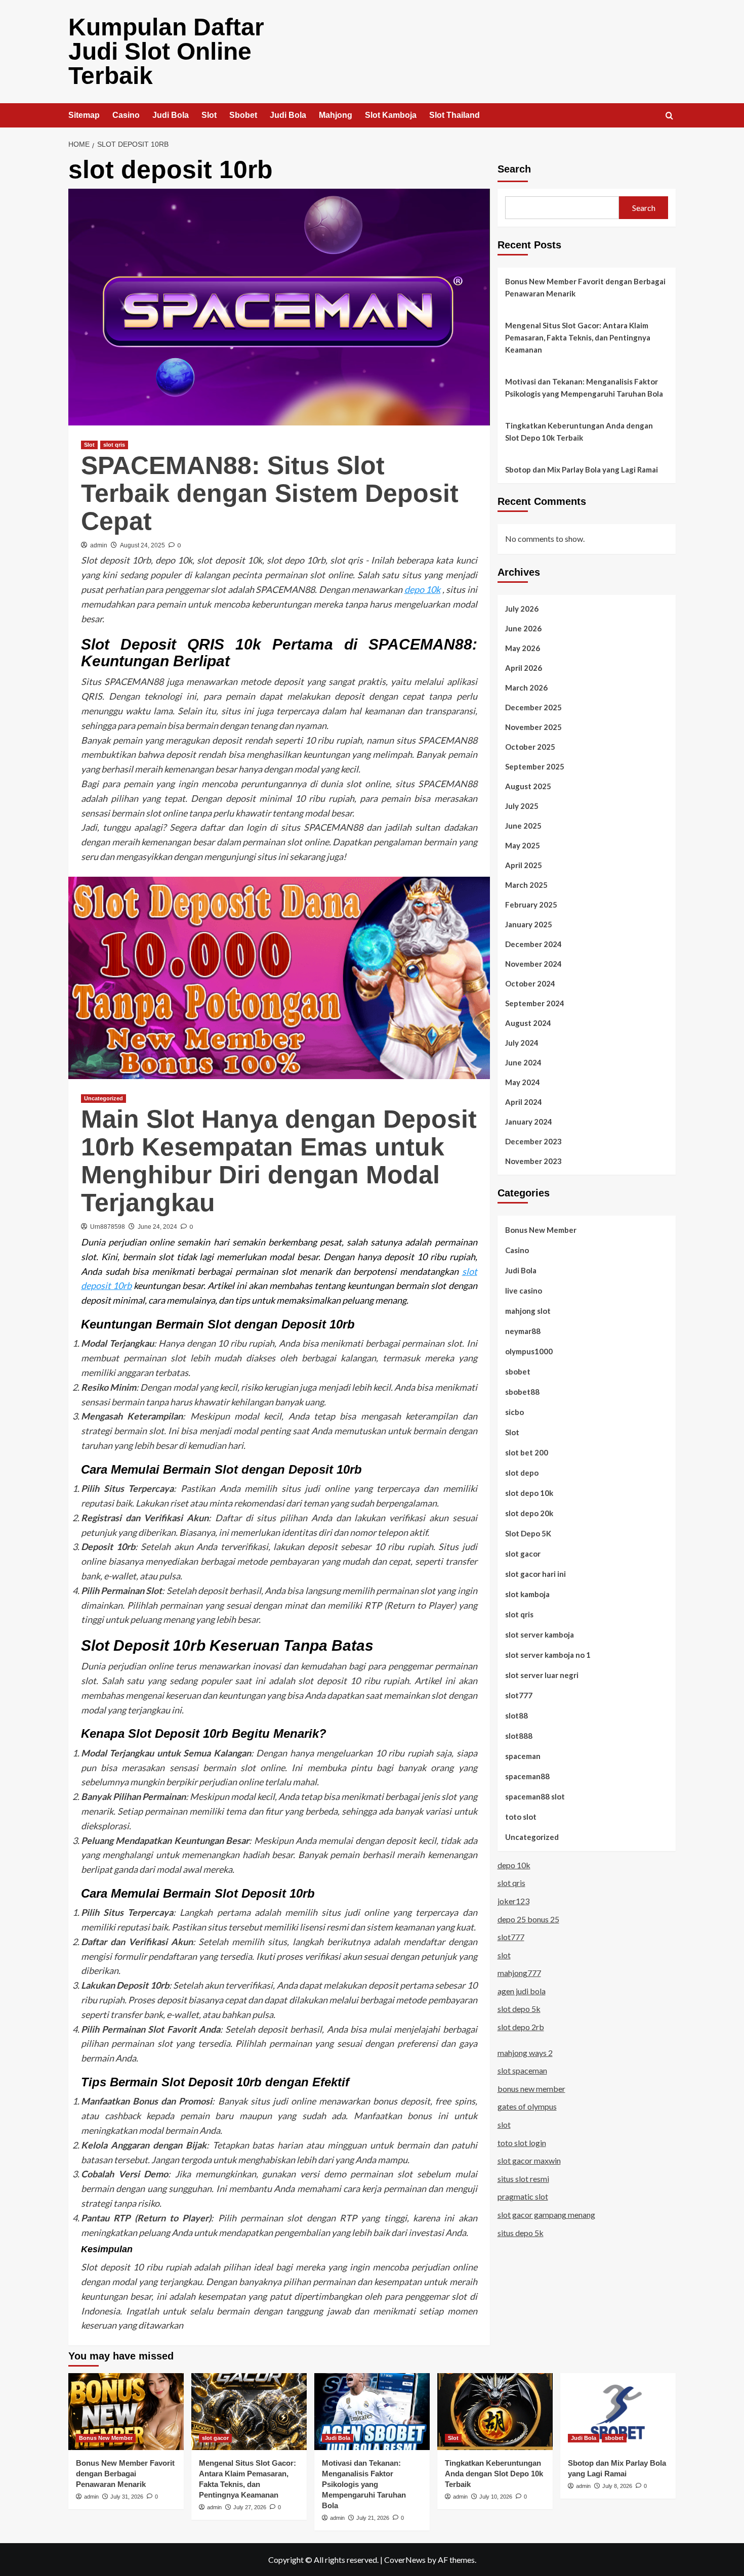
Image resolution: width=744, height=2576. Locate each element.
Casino (126, 115)
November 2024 (533, 963)
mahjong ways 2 (525, 2052)
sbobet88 (522, 1391)
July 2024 (522, 1042)
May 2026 (523, 648)
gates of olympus (527, 2106)
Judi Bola (171, 115)
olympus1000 (529, 1351)
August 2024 (528, 1022)
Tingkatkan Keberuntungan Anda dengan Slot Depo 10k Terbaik (579, 432)
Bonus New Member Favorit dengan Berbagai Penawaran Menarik (585, 287)
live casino (524, 1290)
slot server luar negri (542, 1675)
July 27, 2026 (250, 2507)
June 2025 (523, 825)
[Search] (669, 116)
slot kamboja (527, 1594)
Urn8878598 (108, 1227)
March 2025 (526, 884)
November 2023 (533, 1161)
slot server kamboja (540, 1634)
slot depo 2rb (521, 2026)
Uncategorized (104, 1098)
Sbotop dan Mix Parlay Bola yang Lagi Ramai (582, 469)
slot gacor (523, 1553)
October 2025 (530, 746)
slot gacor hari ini (535, 1573)
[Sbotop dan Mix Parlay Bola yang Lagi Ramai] (618, 2412)
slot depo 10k (529, 1492)
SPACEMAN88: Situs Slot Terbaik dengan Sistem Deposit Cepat (270, 493)
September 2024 (535, 1003)
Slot (209, 115)
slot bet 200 (527, 1452)
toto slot (521, 1816)
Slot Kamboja (391, 115)
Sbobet (243, 115)
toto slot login (522, 2142)
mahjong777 (519, 1973)
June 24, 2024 (157, 1227)
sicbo (514, 1411)
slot (504, 1955)
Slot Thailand (454, 115)
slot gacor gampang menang (546, 2214)
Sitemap (84, 115)
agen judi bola (522, 1990)
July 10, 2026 (496, 2497)
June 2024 (523, 1062)
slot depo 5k (519, 2009)
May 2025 (523, 845)
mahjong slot (528, 1310)
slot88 (516, 1715)
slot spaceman (522, 2070)
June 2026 (523, 628)
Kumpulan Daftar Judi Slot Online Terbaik (166, 51)
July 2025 (522, 805)
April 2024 (524, 1101)
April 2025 (524, 865)
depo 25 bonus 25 (528, 1919)
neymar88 (523, 1330)
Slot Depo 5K (528, 1533)
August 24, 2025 (142, 545)
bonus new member (531, 2088)
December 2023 (533, 1141)
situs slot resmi (523, 2178)
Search (514, 169)
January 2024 (529, 1121)
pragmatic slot (523, 2196)
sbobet (518, 1371)
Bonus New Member (541, 1229)
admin (99, 545)
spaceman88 (527, 1776)
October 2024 (530, 983)
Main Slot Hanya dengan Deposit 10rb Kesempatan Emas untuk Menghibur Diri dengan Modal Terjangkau (279, 1161)
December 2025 (533, 707)
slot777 (519, 1695)
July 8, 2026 (617, 2486)
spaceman (523, 1755)
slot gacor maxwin (529, 2160)
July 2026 (522, 608)
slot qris (114, 445)
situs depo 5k (521, 2232)
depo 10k (423, 589)
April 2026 (524, 667)
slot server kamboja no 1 (548, 1654)
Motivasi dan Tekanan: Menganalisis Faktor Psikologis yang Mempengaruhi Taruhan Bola (584, 388)
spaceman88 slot (535, 1796)
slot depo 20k (529, 1513)
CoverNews (405, 2560)
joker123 (513, 1900)
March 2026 (526, 687)
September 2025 (535, 766)
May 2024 (523, 1082)
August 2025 (528, 786)
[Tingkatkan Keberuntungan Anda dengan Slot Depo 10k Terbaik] (495, 2412)
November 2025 (533, 726)
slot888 (519, 1735)
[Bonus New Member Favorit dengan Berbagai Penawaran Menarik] (126, 2412)
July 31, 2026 (127, 2497)
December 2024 (533, 943)
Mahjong (336, 115)
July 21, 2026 (373, 2518)
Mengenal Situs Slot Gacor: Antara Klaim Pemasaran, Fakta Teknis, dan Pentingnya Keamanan (578, 337)
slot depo (522, 1472)
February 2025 (531, 904)
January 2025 (529, 924)
